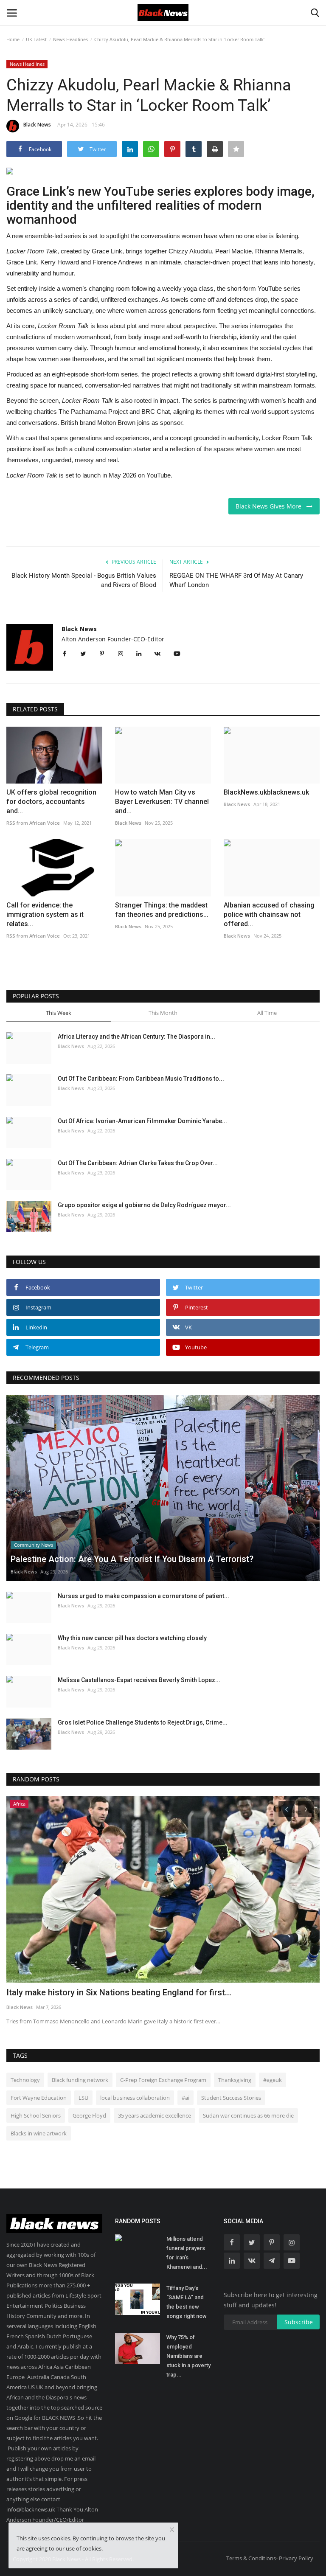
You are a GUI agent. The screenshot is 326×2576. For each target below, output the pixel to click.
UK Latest (36, 39)
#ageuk (273, 2080)
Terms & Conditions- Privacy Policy (270, 2558)
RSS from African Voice (33, 823)
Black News (37, 125)
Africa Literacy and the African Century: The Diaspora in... (136, 1037)
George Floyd (89, 2115)
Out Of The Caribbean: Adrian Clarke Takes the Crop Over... (138, 1163)
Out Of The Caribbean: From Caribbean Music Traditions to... (141, 1079)
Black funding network (80, 2080)
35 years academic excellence (155, 2115)
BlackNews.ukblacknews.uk (266, 792)
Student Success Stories (231, 2098)
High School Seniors (36, 2115)
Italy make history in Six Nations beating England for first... (119, 1992)
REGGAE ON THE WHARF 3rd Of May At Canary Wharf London (236, 580)
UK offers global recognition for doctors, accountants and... (51, 802)
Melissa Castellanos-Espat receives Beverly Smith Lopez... (139, 1680)
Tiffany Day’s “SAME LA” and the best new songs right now (187, 2302)
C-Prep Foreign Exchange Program (163, 2080)
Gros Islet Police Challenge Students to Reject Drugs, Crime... (143, 1722)
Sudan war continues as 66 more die (248, 2115)
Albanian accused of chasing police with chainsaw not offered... (269, 914)
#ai (185, 2098)
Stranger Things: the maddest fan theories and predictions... (162, 910)
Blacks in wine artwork (39, 2133)
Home (13, 39)
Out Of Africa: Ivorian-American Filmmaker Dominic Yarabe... (142, 1121)
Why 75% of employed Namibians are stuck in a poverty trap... (188, 2356)
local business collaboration (135, 2098)
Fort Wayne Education (39, 2098)
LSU (83, 2098)
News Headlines (70, 39)
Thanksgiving (235, 2080)
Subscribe (299, 2322)
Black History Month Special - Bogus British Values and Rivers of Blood (84, 580)
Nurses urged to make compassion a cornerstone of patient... (143, 1596)
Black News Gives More (271, 506)
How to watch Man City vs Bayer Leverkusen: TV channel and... (162, 802)
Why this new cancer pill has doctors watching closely (132, 1638)
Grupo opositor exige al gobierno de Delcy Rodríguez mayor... (144, 1205)
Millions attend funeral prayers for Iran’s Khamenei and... (187, 2253)
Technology (25, 2080)
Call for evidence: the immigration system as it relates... (45, 914)
